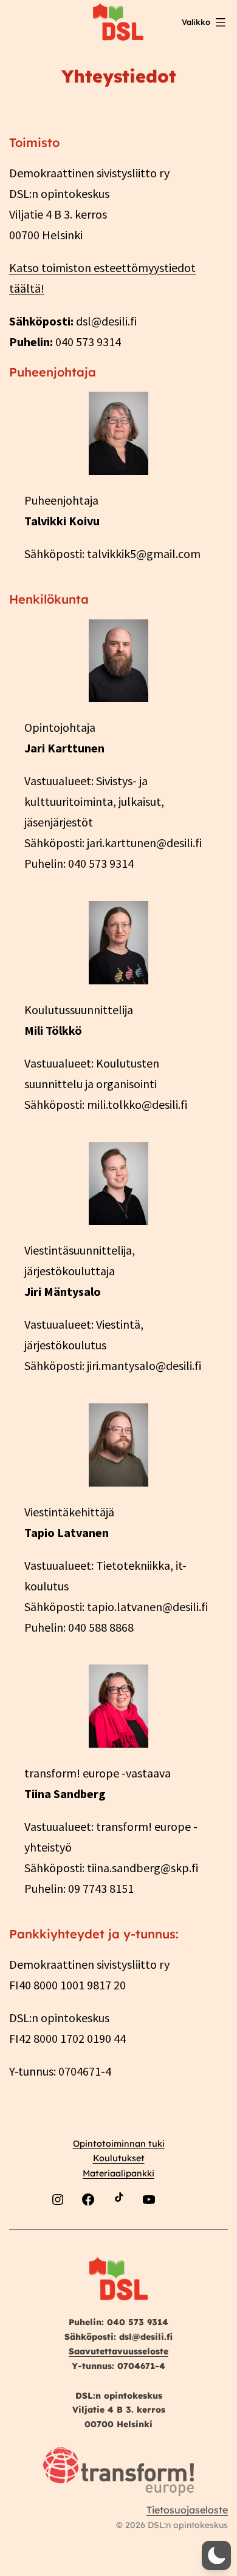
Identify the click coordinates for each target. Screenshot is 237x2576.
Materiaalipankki (118, 2173)
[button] (216, 2555)
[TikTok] (118, 2228)
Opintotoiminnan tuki (119, 2144)
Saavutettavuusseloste (118, 2351)
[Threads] (179, 2228)
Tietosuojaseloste (187, 2510)
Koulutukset (119, 2158)
